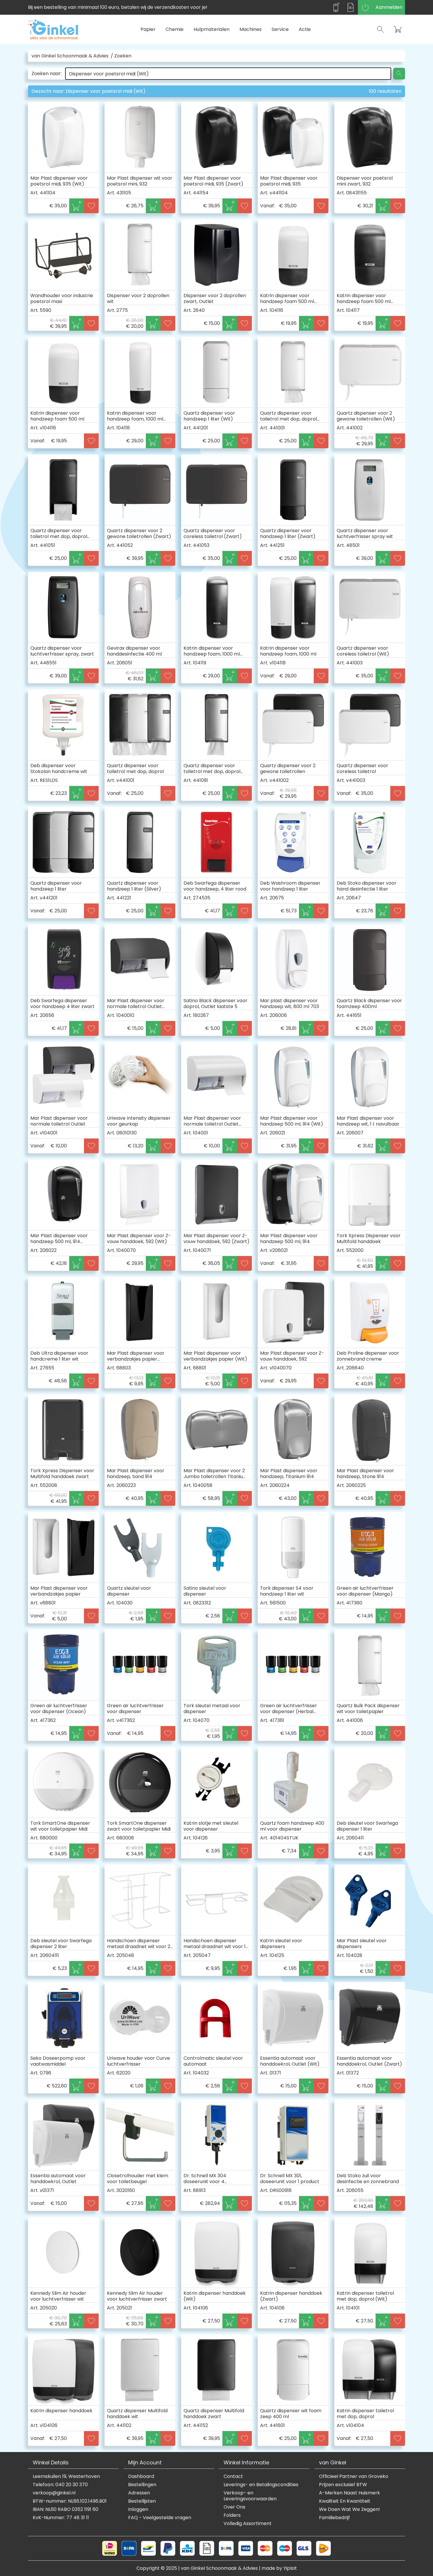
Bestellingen (142, 2485)
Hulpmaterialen (211, 29)
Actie (305, 29)
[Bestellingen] (351, 7)
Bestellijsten (142, 2501)
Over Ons (234, 2507)
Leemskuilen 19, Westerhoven (66, 2476)
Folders (232, 2515)
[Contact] (336, 7)
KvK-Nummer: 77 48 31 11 (61, 2518)
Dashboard (141, 2476)
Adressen (139, 2493)
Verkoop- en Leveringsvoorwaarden (250, 2496)
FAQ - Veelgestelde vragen (160, 2518)
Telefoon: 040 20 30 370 (60, 2485)
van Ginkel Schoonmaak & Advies (70, 56)
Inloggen (138, 2509)
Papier (148, 29)
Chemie (175, 29)
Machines (251, 29)
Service (280, 29)
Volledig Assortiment (248, 2524)
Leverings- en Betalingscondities (261, 2485)
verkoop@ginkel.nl (54, 2493)
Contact (233, 2476)
